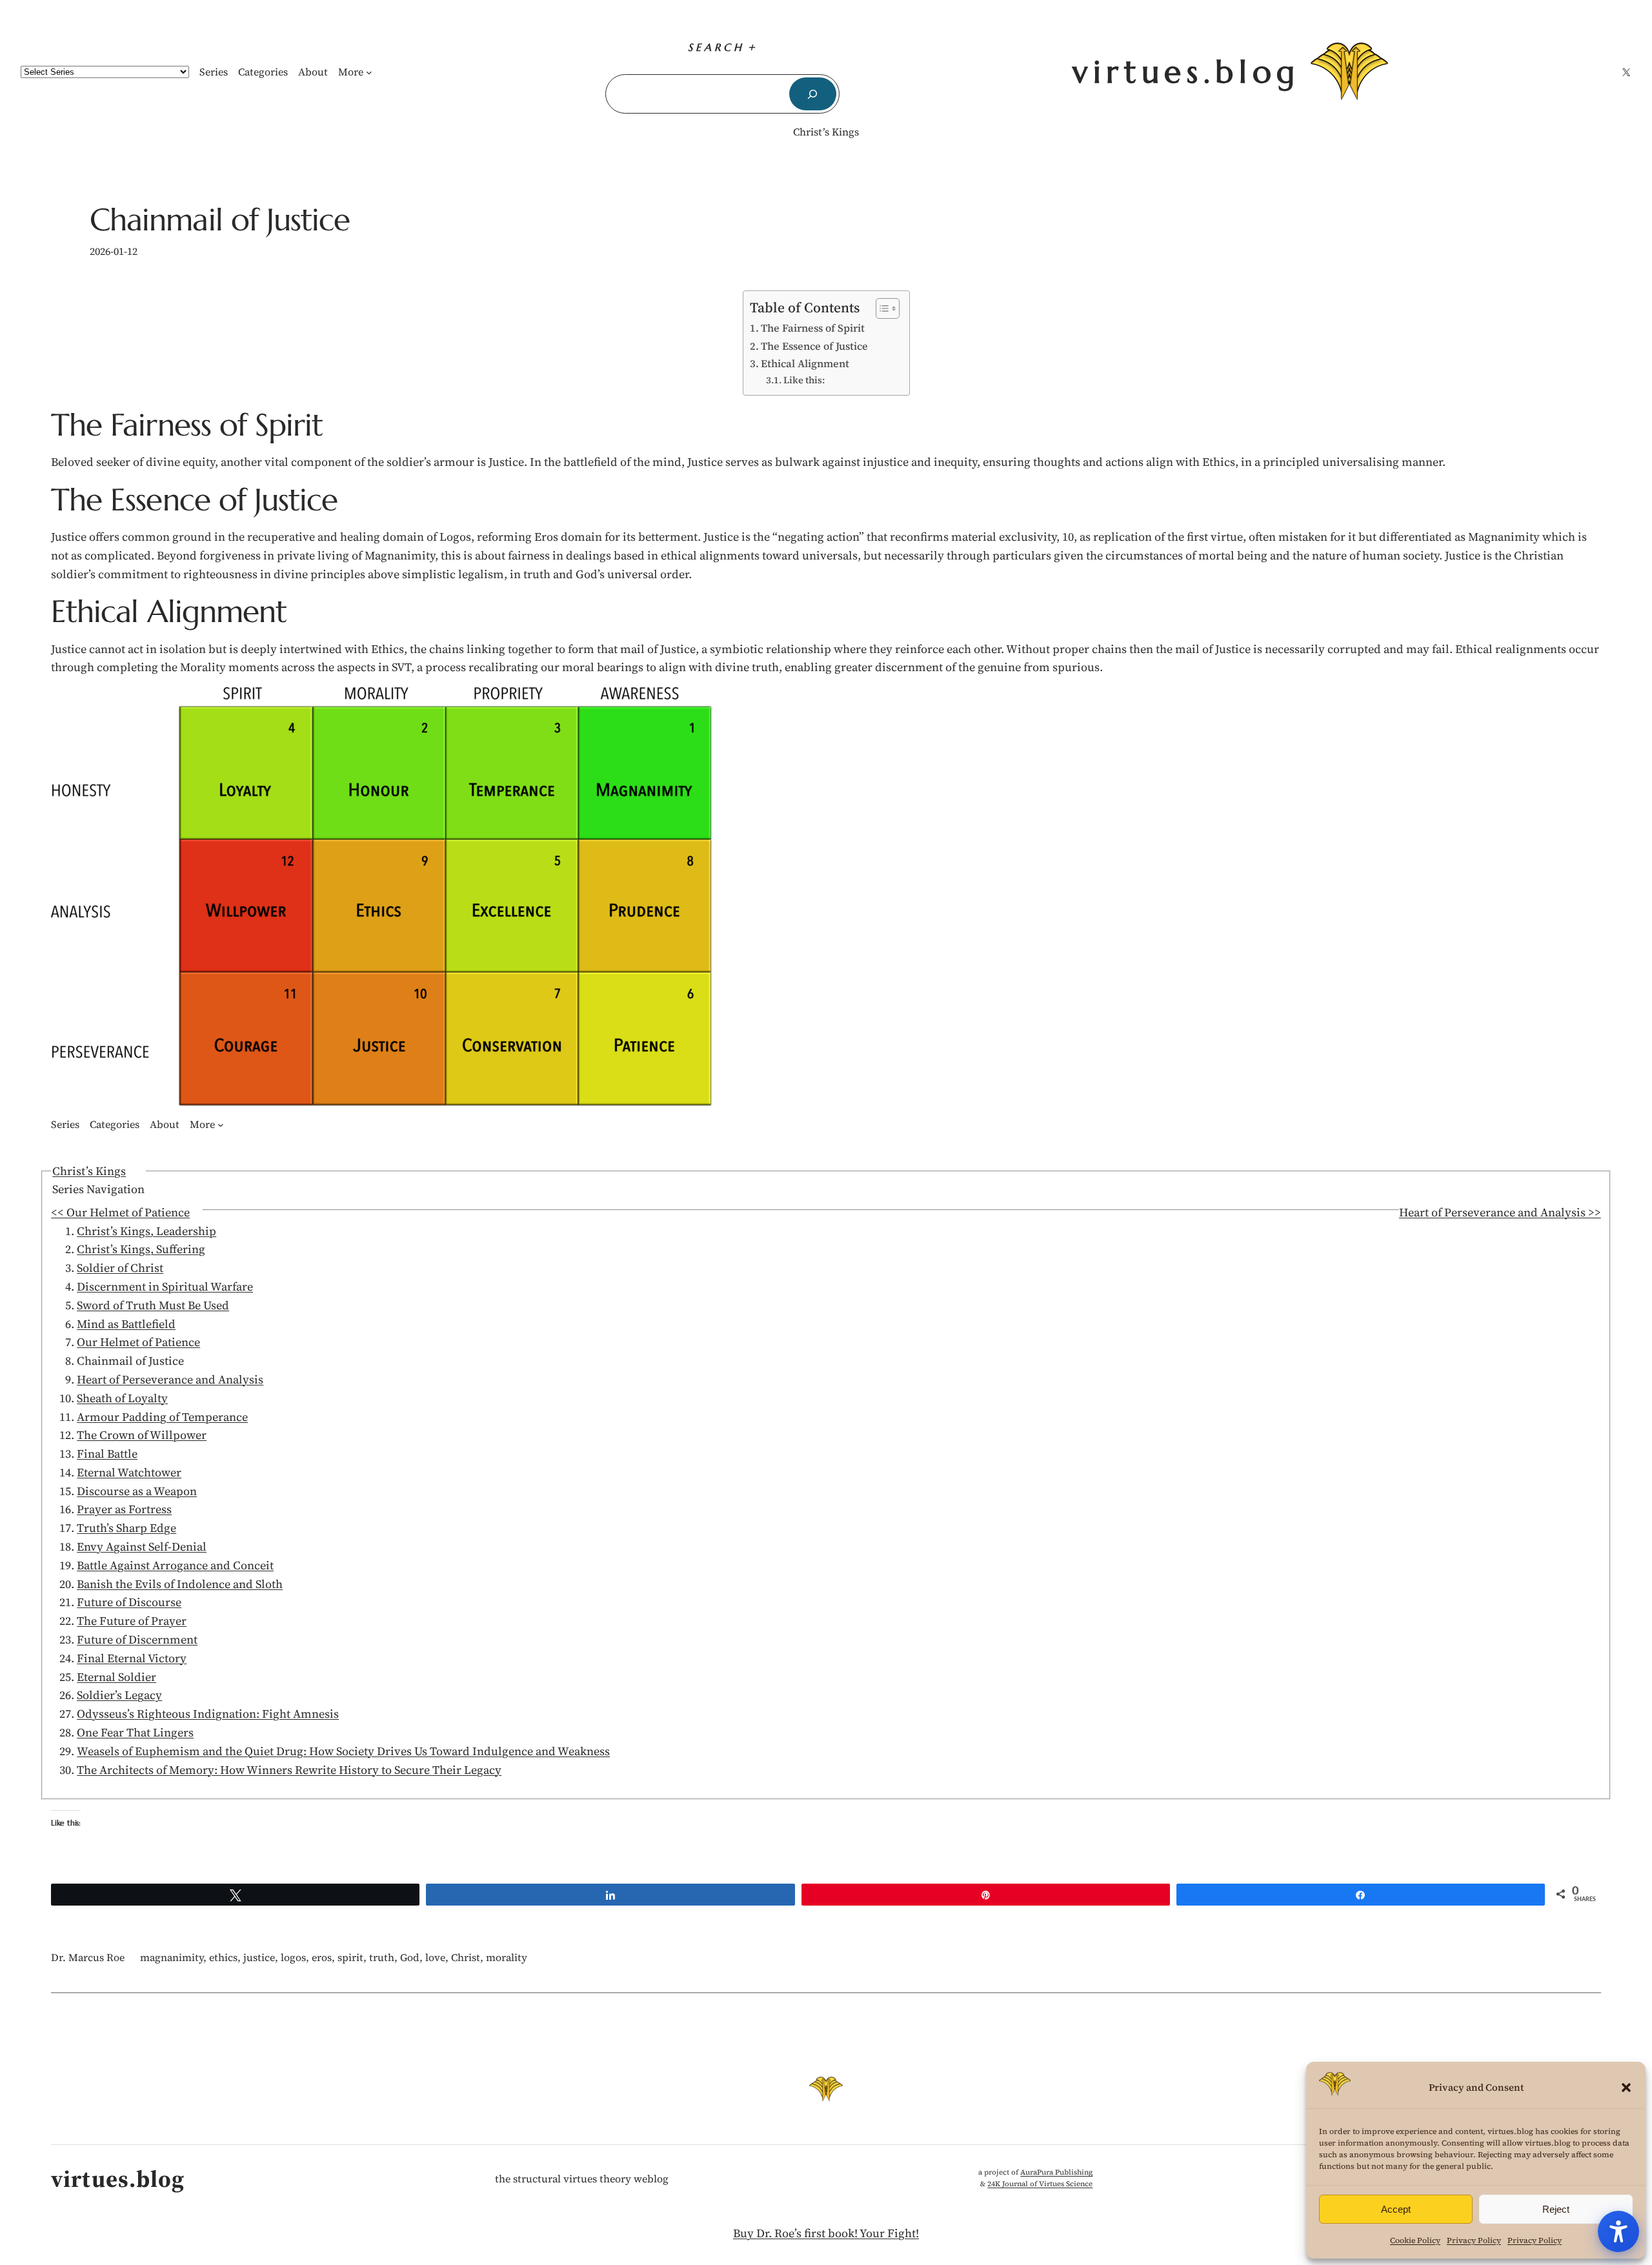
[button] (1626, 2088)
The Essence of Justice (814, 346)
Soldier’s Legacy (119, 1695)
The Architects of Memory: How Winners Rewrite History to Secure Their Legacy (289, 1770)
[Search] (813, 94)
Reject (1556, 2209)
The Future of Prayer (132, 1621)
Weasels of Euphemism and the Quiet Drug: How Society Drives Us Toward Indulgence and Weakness (343, 1751)
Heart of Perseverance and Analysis (170, 1379)
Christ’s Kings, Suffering (141, 1249)
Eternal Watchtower (129, 1472)
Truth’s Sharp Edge (126, 1528)
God (410, 1957)
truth (382, 1957)
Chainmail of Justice (220, 220)
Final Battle (107, 1454)
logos (293, 1957)
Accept (1396, 2209)
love (435, 1957)
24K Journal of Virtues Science (1040, 2184)
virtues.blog (1186, 72)
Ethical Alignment (805, 363)
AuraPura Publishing (1056, 2172)
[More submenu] (369, 72)
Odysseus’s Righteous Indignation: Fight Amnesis (208, 1714)
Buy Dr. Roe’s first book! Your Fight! (826, 2233)
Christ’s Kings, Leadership (146, 1231)
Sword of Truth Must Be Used (153, 1305)
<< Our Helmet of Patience (120, 1212)
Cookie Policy (1415, 2240)
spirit (350, 1957)
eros (322, 1957)
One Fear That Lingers (135, 1732)
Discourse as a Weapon (137, 1491)
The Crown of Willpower (142, 1435)
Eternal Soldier (116, 1677)
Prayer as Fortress (124, 1509)
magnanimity (172, 1957)
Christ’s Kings (826, 132)
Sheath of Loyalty (122, 1398)
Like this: (804, 380)
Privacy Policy (1474, 2240)
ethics (223, 1957)
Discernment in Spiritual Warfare (165, 1286)
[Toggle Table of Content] (881, 308)
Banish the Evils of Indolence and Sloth (180, 1584)
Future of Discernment (137, 1639)
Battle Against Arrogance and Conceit (175, 1565)
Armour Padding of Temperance (162, 1417)
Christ (466, 1957)
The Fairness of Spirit (813, 328)
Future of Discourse (129, 1602)
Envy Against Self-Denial (142, 1546)
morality (507, 1957)
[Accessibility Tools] (1618, 2231)
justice (259, 1957)
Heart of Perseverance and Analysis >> (1500, 1212)
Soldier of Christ (120, 1268)
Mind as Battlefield (126, 1324)
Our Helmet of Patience (138, 1342)
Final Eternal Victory (132, 1658)
